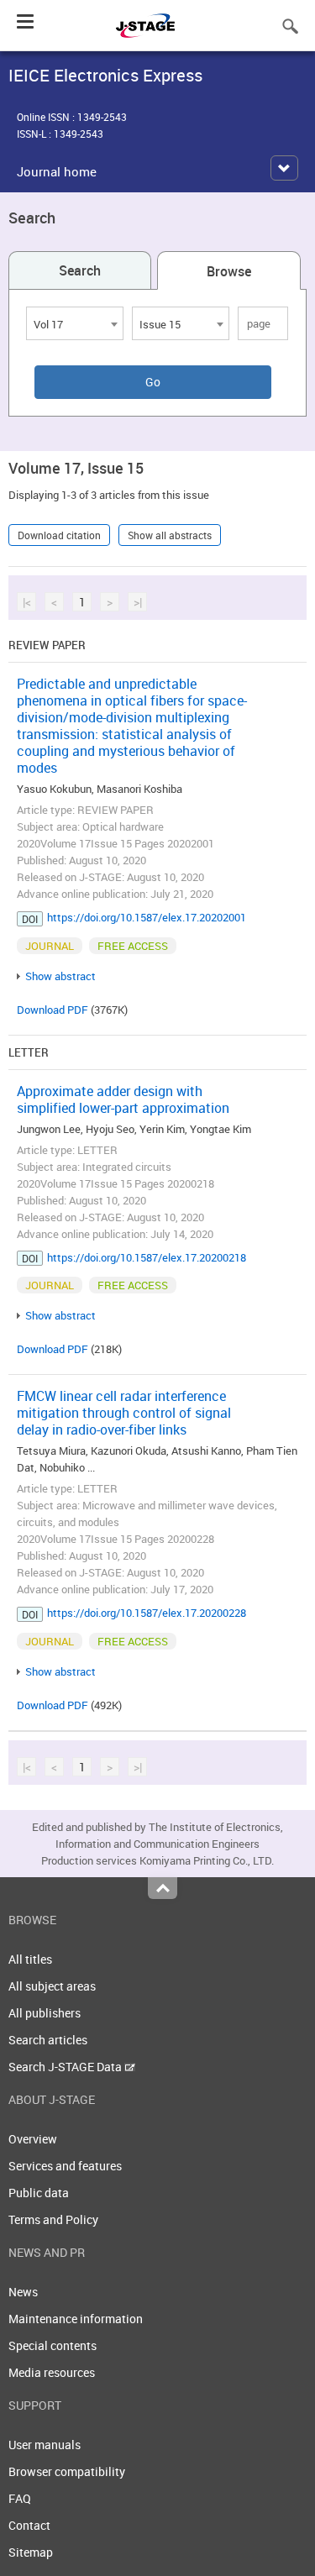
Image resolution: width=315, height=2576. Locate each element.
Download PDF (52, 1010)
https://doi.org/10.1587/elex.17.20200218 (147, 1257)
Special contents (52, 2345)
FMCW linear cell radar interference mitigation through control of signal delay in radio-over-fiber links (124, 1413)
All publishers (45, 2013)
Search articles (48, 2040)
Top (163, 1888)
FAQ (20, 2498)
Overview (33, 2139)
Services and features (65, 2166)
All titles (30, 1959)
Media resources (52, 2372)
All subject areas (52, 1986)
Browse (229, 271)
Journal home (57, 171)
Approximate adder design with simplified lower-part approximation (123, 1099)
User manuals (45, 2445)
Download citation (59, 535)
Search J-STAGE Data (66, 2067)
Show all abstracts (170, 535)
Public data (39, 2193)
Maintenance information (76, 2319)
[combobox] (75, 323)
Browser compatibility (67, 2471)
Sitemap (31, 2552)
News (23, 2292)
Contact (29, 2525)
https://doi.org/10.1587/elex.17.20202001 (147, 917)
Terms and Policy (53, 2219)
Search (80, 270)
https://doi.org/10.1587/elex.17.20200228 (147, 1613)
